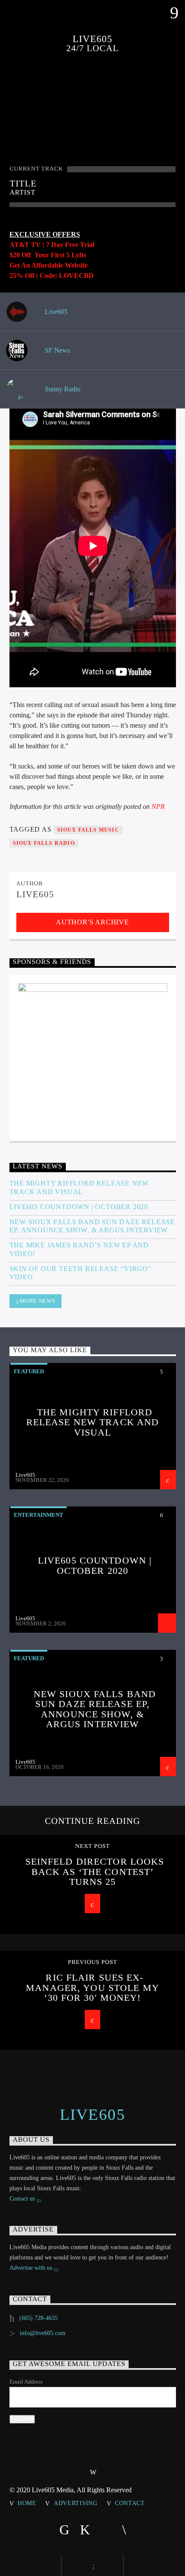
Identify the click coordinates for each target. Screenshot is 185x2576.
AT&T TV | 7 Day (37, 245)
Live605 (55, 312)
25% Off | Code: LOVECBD (52, 276)
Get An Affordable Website (49, 265)
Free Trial (80, 245)
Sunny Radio (62, 389)
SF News (57, 350)
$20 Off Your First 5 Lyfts (48, 255)
